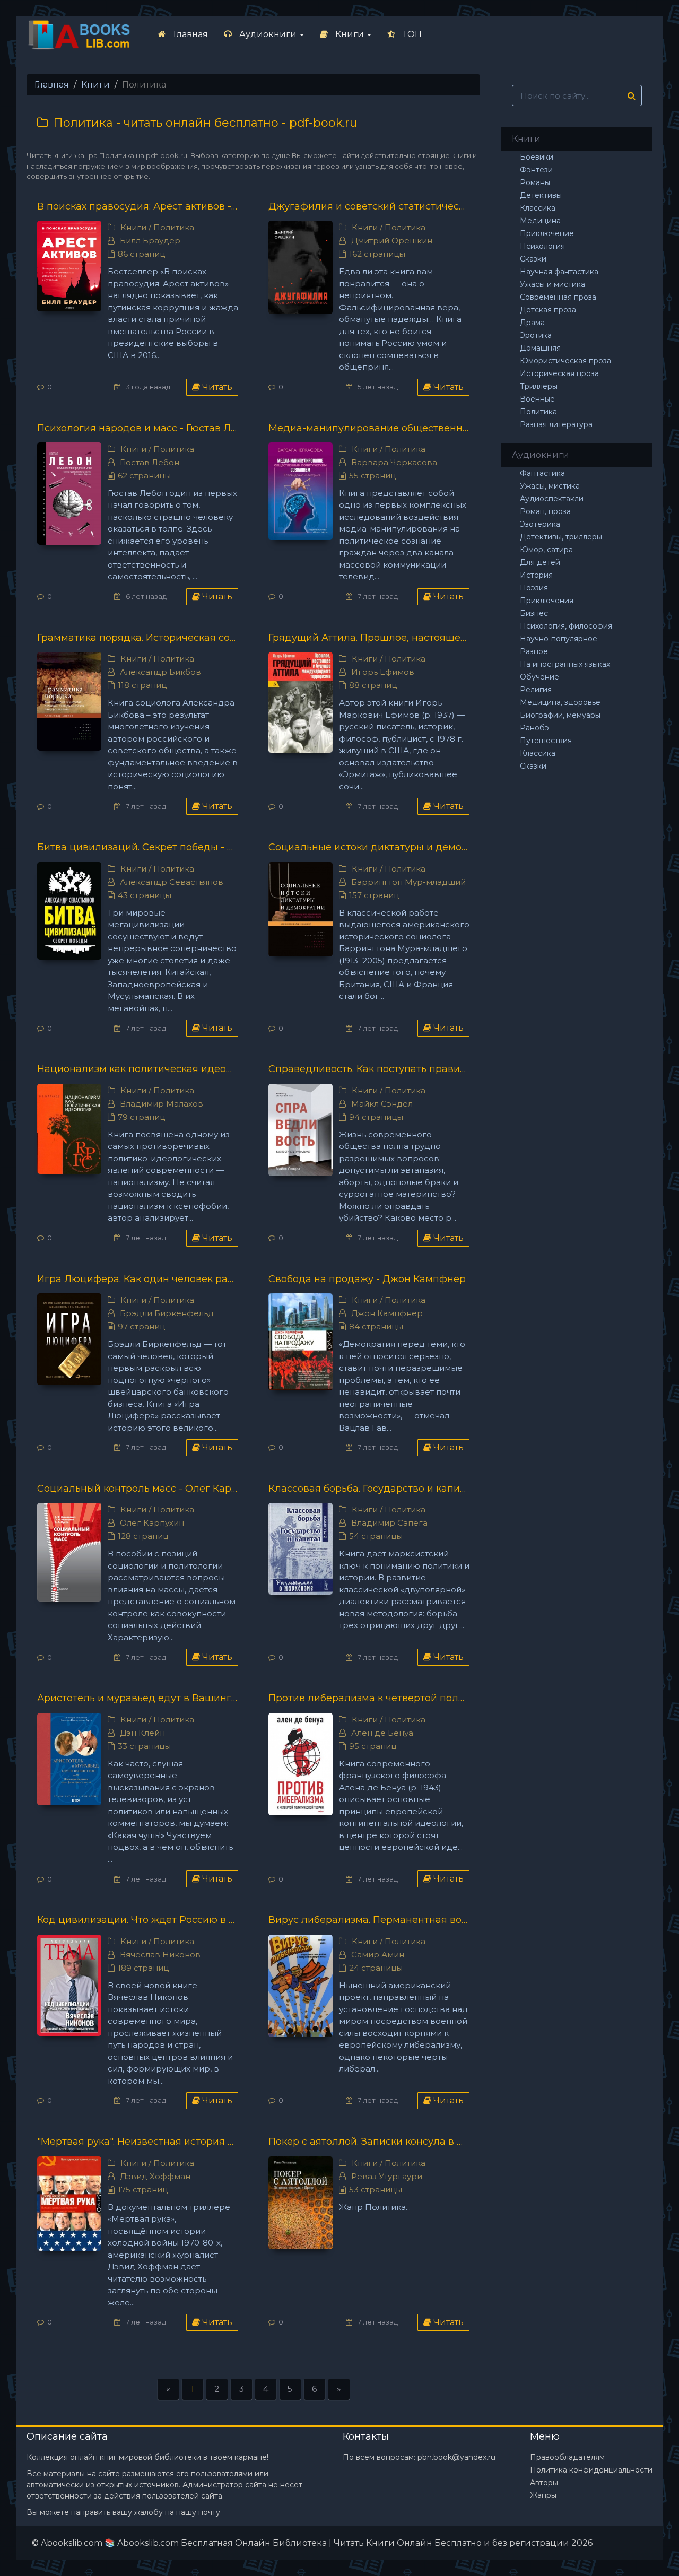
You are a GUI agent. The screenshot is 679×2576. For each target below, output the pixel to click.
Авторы (544, 2483)
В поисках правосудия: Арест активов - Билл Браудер (138, 206)
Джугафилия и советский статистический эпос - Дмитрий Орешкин (369, 206)
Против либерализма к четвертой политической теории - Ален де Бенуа (369, 1698)
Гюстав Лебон (150, 462)
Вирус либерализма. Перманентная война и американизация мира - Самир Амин (369, 1920)
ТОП (411, 34)
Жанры (543, 2495)
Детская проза (548, 310)
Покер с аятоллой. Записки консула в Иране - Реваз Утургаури (369, 2142)
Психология (542, 246)
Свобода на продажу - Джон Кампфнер (367, 1279)
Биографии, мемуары (560, 715)
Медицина (540, 221)
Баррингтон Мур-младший (408, 882)
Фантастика (542, 473)
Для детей (540, 562)
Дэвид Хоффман (155, 2176)
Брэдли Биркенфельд (167, 1313)
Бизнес (534, 613)
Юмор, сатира (546, 550)
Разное (534, 651)
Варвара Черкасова (394, 462)
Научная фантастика (559, 272)
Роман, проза (545, 511)
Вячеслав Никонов (160, 1955)
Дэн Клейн (142, 1733)
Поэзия (534, 588)
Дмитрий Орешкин (392, 241)
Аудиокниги (268, 34)
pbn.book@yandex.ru (456, 2457)
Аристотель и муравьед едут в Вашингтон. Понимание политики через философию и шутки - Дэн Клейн (138, 1698)
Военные (537, 399)
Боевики (537, 157)
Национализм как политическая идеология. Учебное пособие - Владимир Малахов (138, 1069)
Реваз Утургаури (387, 2176)
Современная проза (558, 297)
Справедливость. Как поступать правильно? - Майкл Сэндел (369, 1069)
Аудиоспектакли (552, 499)
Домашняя (540, 348)
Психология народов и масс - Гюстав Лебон (138, 428)
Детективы (541, 195)
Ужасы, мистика (550, 486)
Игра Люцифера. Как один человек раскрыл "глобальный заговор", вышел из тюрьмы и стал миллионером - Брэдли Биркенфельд (138, 1279)
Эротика (536, 335)
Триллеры (539, 386)
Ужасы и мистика (552, 284)
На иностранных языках (565, 664)
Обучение (539, 677)
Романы (535, 182)
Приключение (547, 233)
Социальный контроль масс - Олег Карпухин (138, 1489)
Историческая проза (559, 373)
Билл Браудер (150, 241)
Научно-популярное (559, 639)
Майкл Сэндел (382, 1104)
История (536, 575)
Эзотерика (540, 524)
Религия (536, 690)
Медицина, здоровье (560, 702)
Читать (216, 387)
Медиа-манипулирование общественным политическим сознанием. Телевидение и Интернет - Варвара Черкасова (369, 428)
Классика (538, 208)
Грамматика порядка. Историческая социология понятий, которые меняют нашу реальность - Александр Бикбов (138, 638)
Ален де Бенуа (382, 1733)
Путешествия (546, 741)
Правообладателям (567, 2457)
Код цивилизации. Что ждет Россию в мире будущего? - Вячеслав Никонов (138, 1920)
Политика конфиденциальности (591, 2470)
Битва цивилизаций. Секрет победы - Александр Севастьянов (138, 847)
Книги (350, 34)
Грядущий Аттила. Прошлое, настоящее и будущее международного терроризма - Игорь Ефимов (369, 638)
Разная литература (556, 424)
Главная (190, 34)
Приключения (547, 601)
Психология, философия (566, 626)
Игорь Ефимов (383, 672)
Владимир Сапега (389, 1523)
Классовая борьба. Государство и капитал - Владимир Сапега (369, 1489)
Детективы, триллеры (561, 537)
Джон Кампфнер (387, 1313)
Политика (174, 227)
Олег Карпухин (152, 1523)
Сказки (533, 259)
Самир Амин (378, 1955)
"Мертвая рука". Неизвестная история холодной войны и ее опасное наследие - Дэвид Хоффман (138, 2142)
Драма (532, 323)
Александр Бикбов (160, 672)
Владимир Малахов (162, 1104)
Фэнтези (536, 170)
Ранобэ (534, 728)
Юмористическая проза (565, 361)
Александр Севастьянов (172, 882)
